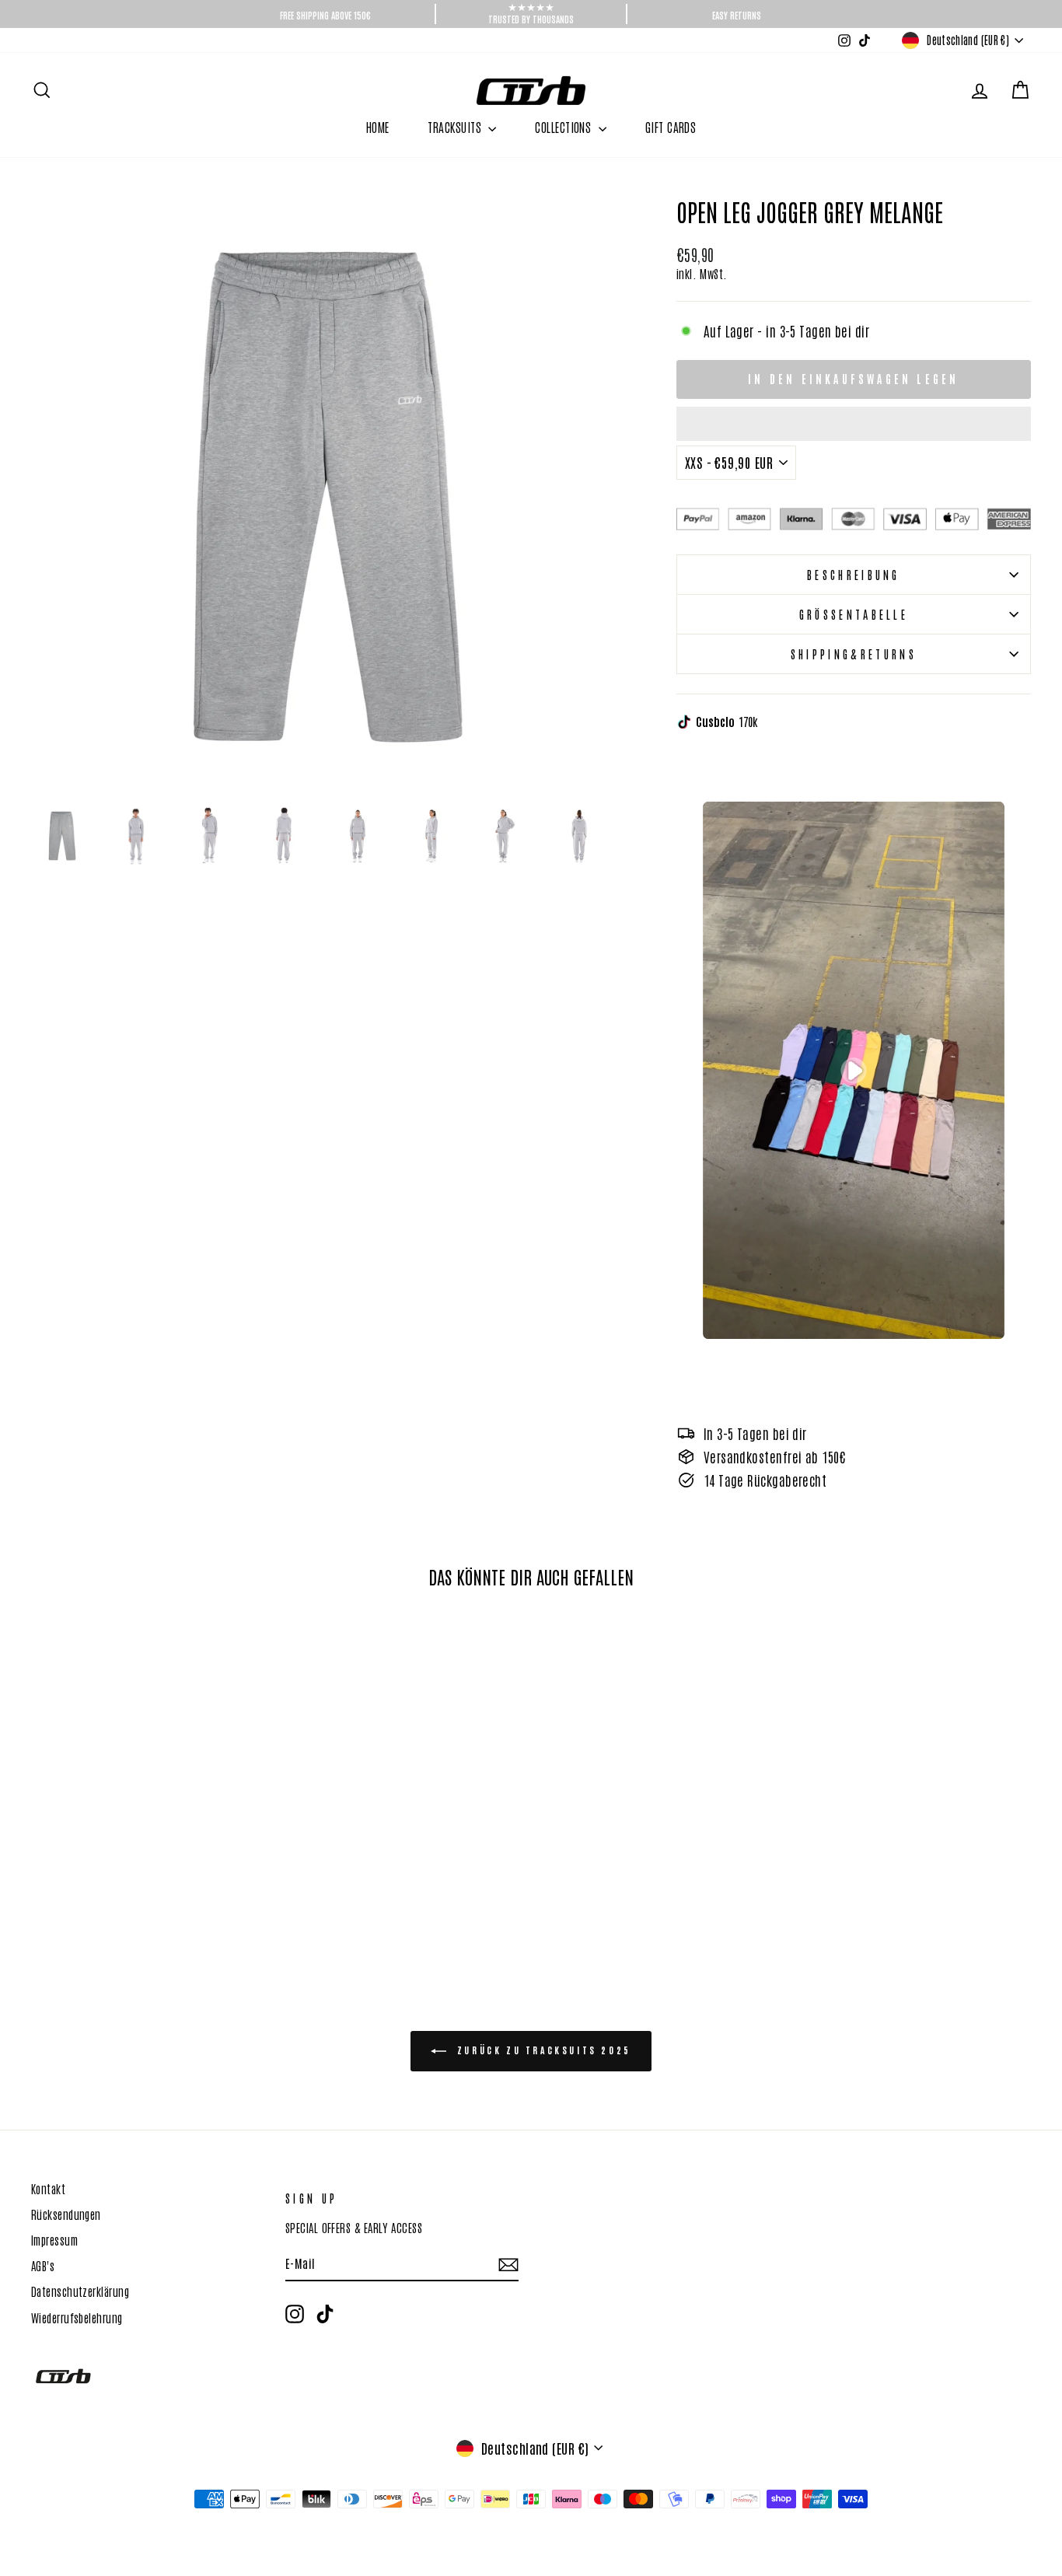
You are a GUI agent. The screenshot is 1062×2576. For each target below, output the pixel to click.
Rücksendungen (66, 2214)
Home (378, 127)
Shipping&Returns (854, 654)
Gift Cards (671, 127)
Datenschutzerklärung (80, 2291)
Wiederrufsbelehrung (77, 2317)
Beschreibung (854, 574)
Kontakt (48, 2188)
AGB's (43, 2265)
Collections (564, 127)
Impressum (54, 2239)
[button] (854, 424)
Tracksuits (456, 127)
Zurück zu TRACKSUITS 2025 (542, 2050)
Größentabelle (854, 614)
